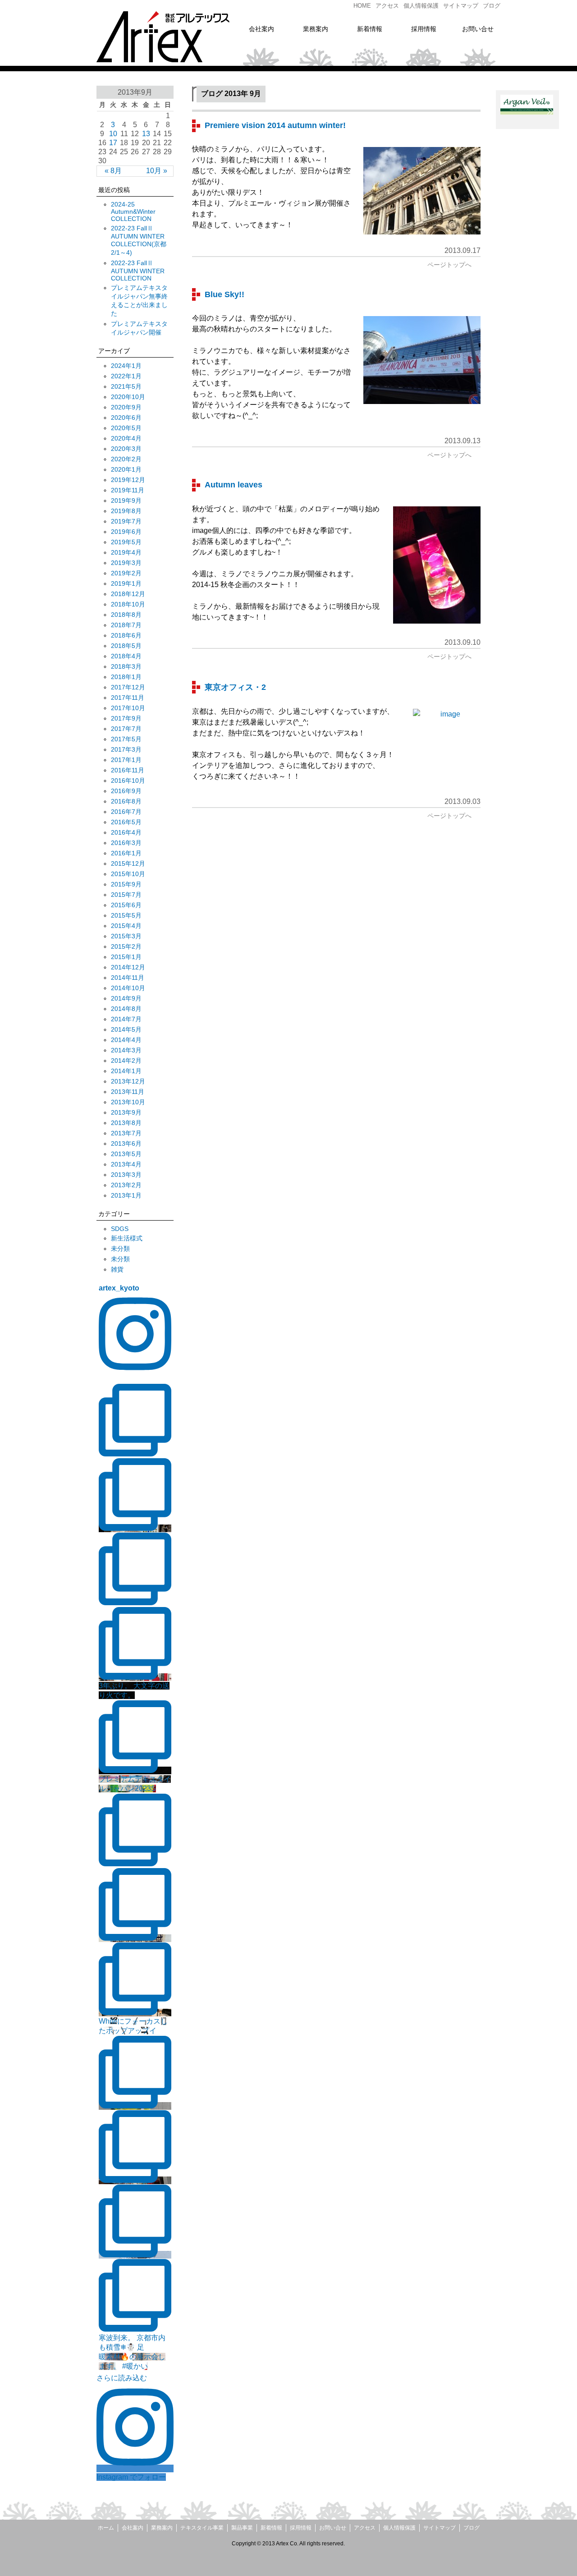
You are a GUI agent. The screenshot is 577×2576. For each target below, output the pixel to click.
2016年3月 (126, 843)
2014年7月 (126, 1019)
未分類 (120, 1249)
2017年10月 (128, 708)
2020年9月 (126, 407)
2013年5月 (126, 1154)
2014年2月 (126, 1061)
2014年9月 (126, 998)
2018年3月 (126, 666)
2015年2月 (126, 946)
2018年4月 (126, 656)
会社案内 (133, 2528)
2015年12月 (128, 863)
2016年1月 (126, 853)
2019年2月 (126, 573)
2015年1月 (126, 957)
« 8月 (113, 171)
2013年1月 (126, 1195)
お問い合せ (333, 2528)
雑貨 (117, 1269)
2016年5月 (126, 822)
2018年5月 (126, 646)
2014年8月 (126, 1009)
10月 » (157, 171)
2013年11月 (128, 1092)
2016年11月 (128, 770)
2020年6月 (126, 418)
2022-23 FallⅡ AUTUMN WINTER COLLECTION (138, 271)
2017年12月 (128, 687)
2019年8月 (126, 511)
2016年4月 (126, 832)
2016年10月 (128, 781)
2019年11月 (128, 490)
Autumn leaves (234, 485)
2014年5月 (126, 1029)
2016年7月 (126, 812)
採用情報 (301, 2528)
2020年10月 (128, 397)
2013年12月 (128, 1081)
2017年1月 (126, 760)
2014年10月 (128, 988)
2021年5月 (126, 386)
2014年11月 (128, 978)
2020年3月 (126, 449)
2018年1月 (126, 677)
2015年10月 (128, 874)
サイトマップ (440, 2528)
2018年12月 (128, 594)
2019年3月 (126, 563)
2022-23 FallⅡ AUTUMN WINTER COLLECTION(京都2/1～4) (139, 240)
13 (146, 134)
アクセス (365, 2528)
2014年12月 (128, 967)
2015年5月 (126, 915)
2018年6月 (126, 635)
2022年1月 (126, 376)
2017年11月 (128, 698)
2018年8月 (126, 615)
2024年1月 (126, 366)
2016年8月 (126, 801)
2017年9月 (126, 718)
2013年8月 (126, 1123)
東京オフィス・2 (235, 687)
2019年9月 (126, 501)
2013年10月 (128, 1102)
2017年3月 (126, 749)
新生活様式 (127, 1238)
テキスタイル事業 (202, 2528)
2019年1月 (126, 583)
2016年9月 (126, 791)
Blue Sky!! (224, 294)
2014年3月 (126, 1050)
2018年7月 (126, 625)
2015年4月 (126, 926)
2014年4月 (126, 1040)
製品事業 (242, 2528)
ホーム (106, 2528)
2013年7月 (126, 1133)
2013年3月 (126, 1175)
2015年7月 (126, 895)
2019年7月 (126, 521)
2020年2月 (126, 459)
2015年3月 (126, 936)
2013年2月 (126, 1185)
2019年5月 (126, 542)
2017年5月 (126, 739)
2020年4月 (126, 438)
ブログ (472, 2528)
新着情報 (271, 2528)
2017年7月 (126, 729)
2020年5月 (126, 428)
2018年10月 (128, 604)
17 (113, 143)
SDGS (120, 1229)
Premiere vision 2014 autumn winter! (275, 125)
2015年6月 (126, 905)
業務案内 (162, 2528)
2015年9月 (126, 884)
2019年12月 (128, 480)
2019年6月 (126, 532)
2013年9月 (126, 1112)
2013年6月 (126, 1143)
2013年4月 (126, 1164)
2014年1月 (126, 1071)
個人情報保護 (399, 2528)
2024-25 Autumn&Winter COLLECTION (133, 211)
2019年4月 (126, 552)
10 (113, 134)
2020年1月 (126, 469)
